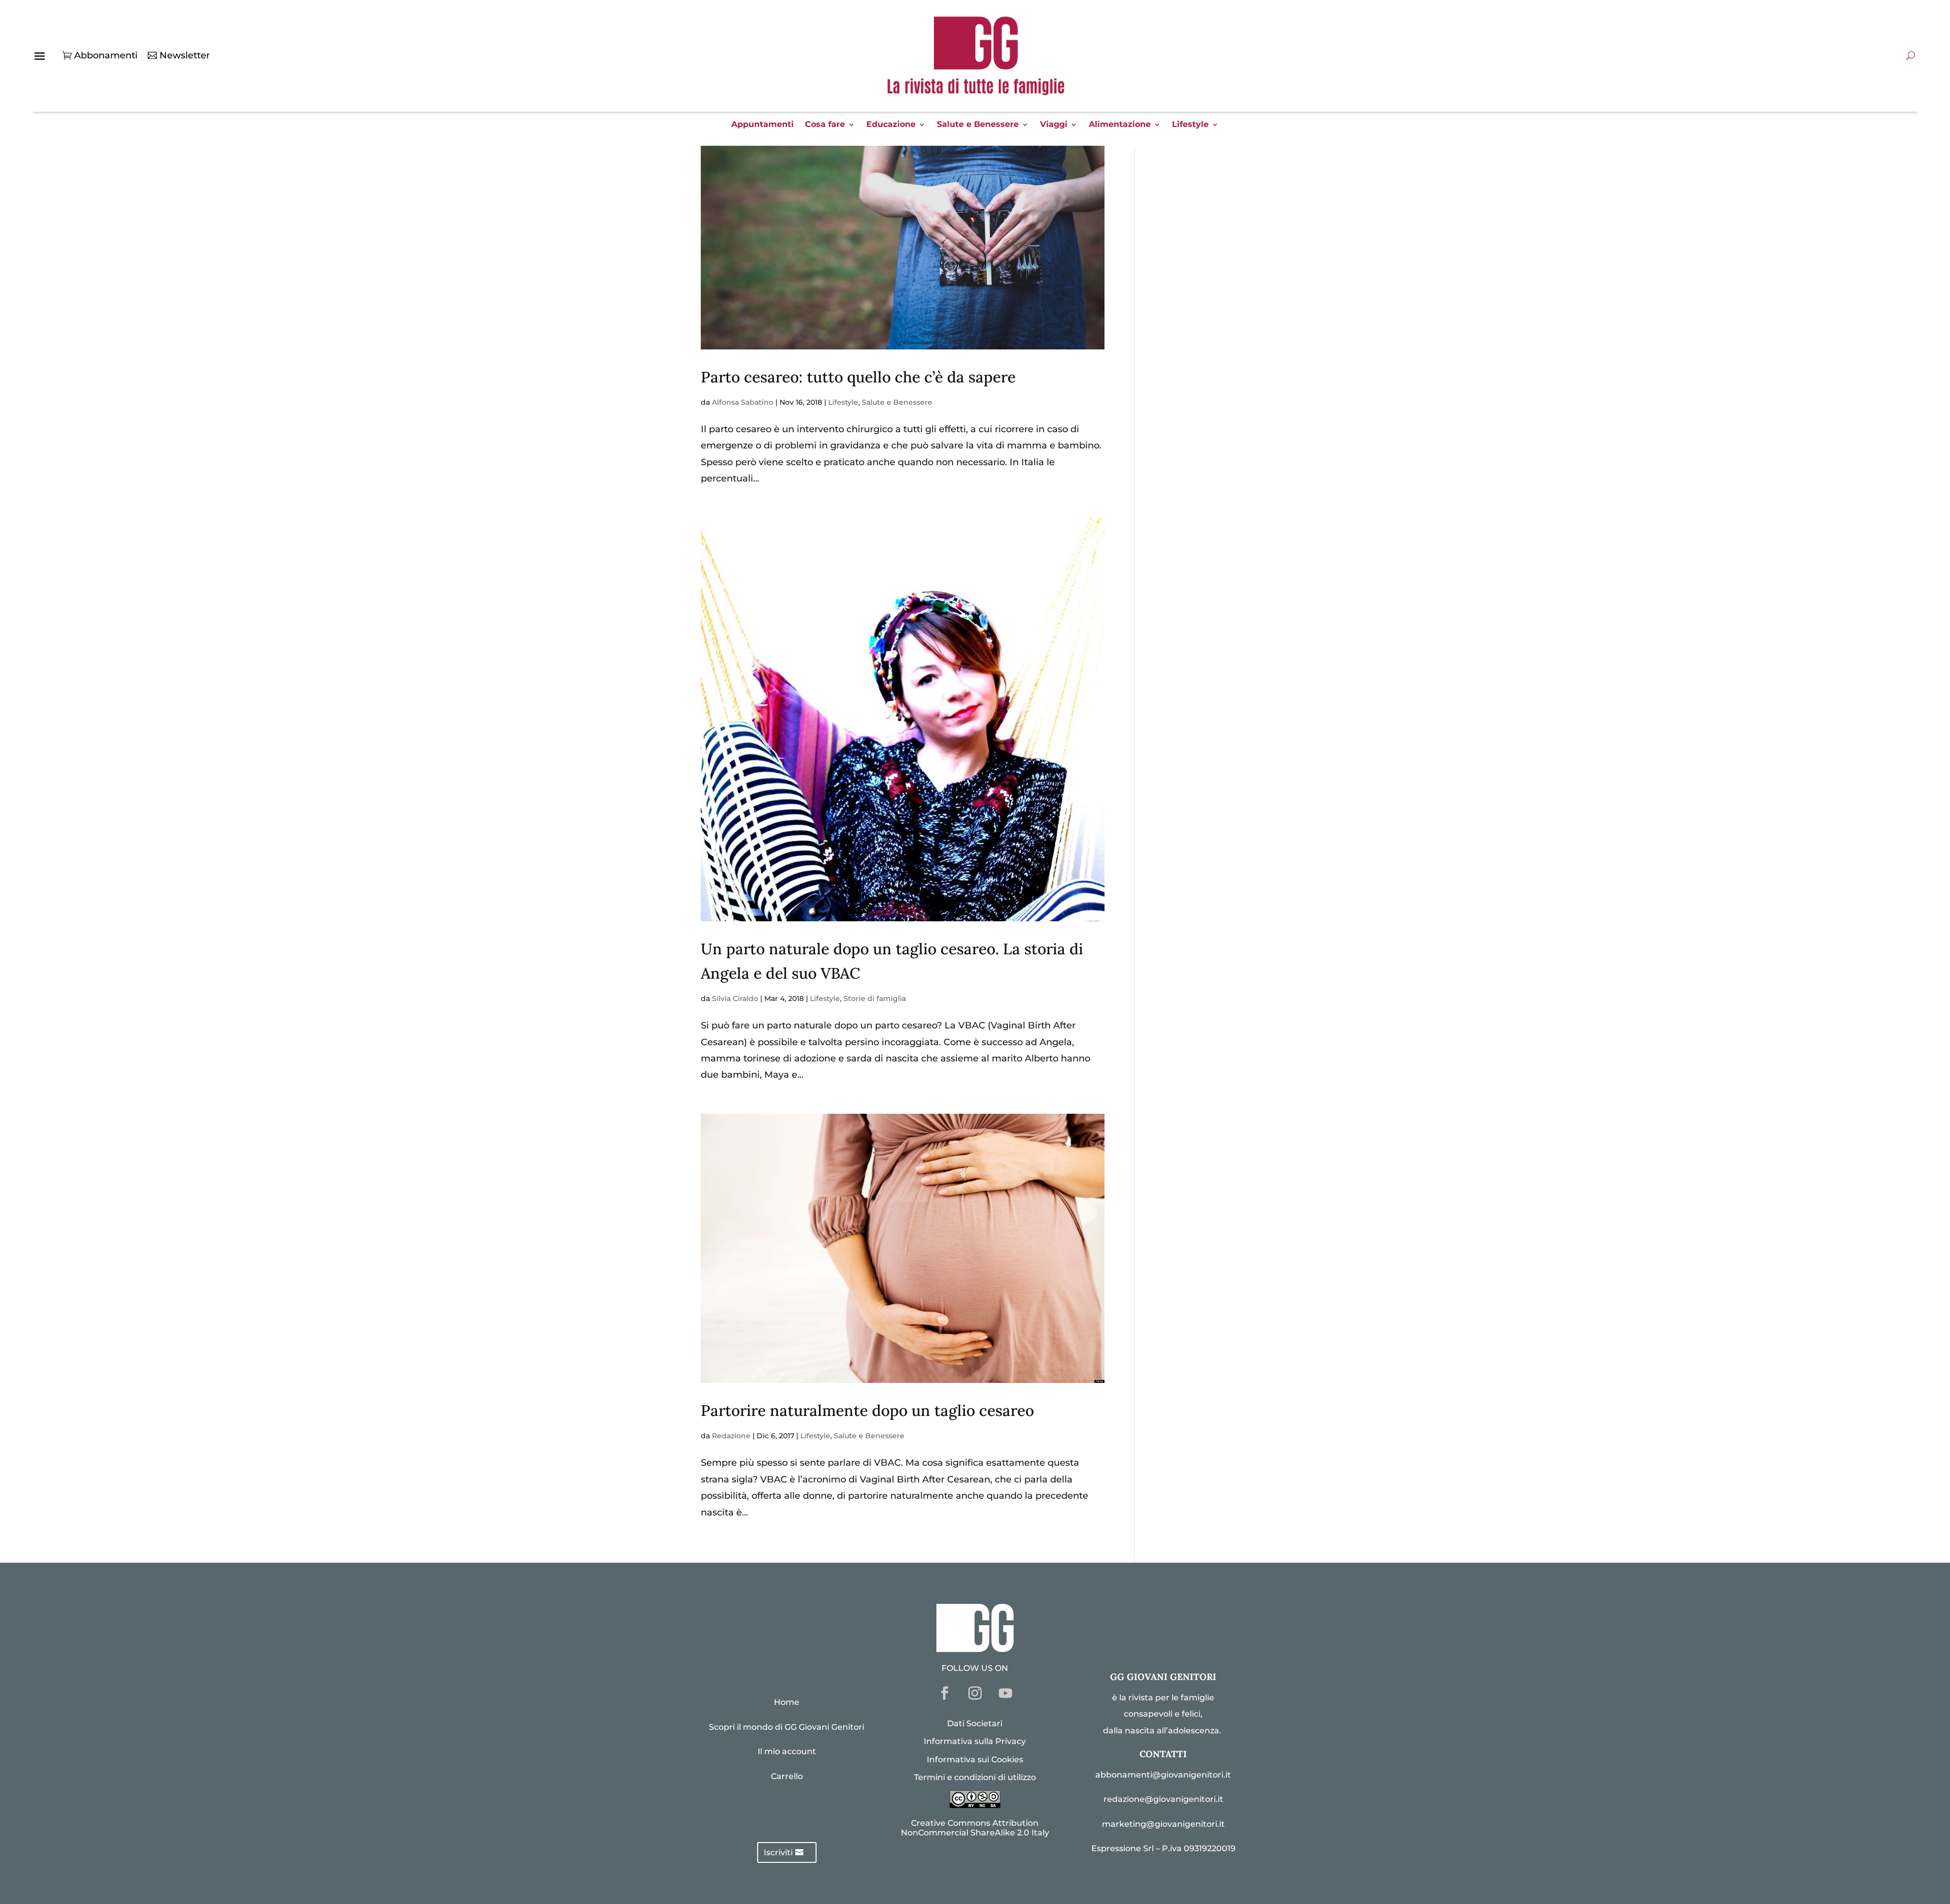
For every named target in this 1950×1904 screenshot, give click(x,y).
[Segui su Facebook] (945, 1693)
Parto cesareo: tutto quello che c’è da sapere (858, 377)
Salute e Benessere (978, 125)
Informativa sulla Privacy (975, 1741)
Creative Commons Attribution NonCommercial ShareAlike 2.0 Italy (975, 1828)
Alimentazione (1120, 125)
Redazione (731, 1436)
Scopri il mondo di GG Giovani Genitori (787, 1727)
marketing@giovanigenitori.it (1163, 1824)
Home (787, 1702)
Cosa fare (825, 125)
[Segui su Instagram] (975, 1693)
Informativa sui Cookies (975, 1760)
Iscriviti (778, 1852)
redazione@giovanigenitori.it (1163, 1799)
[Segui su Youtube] (1005, 1693)
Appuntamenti (762, 125)
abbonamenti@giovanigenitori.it (1163, 1775)
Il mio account (787, 1751)
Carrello (787, 1776)
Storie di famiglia (875, 998)
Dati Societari (975, 1723)
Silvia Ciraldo (735, 998)
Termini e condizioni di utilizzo (975, 1777)
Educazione (891, 125)
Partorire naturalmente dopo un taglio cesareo (867, 1410)
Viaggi (1054, 125)
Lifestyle (1190, 125)
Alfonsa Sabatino (743, 402)
